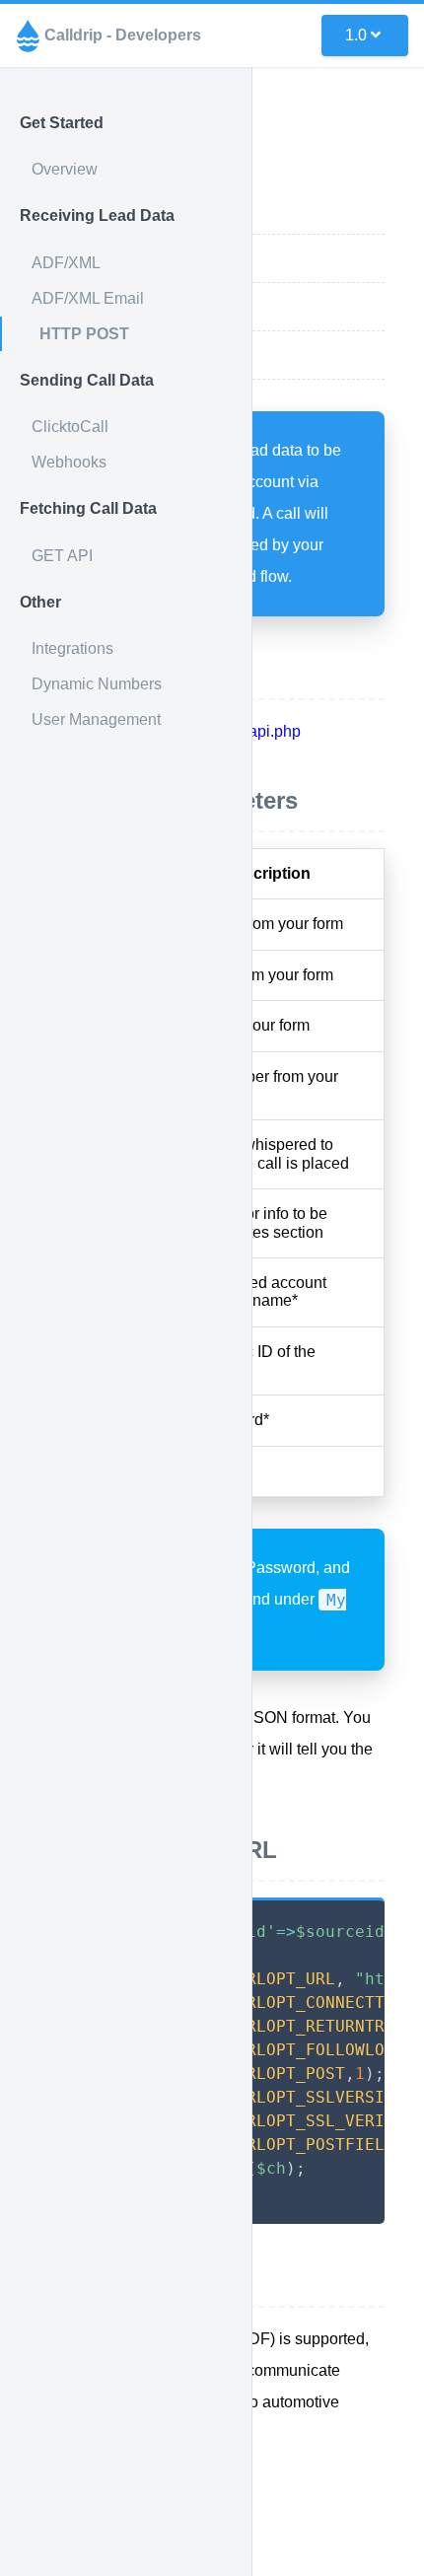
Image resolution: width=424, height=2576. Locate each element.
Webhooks (69, 462)
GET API (62, 556)
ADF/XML (66, 263)
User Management (96, 719)
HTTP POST (84, 334)
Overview (65, 169)
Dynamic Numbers (97, 684)
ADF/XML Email (88, 298)
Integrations (72, 648)
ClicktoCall (70, 427)
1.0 (356, 35)
